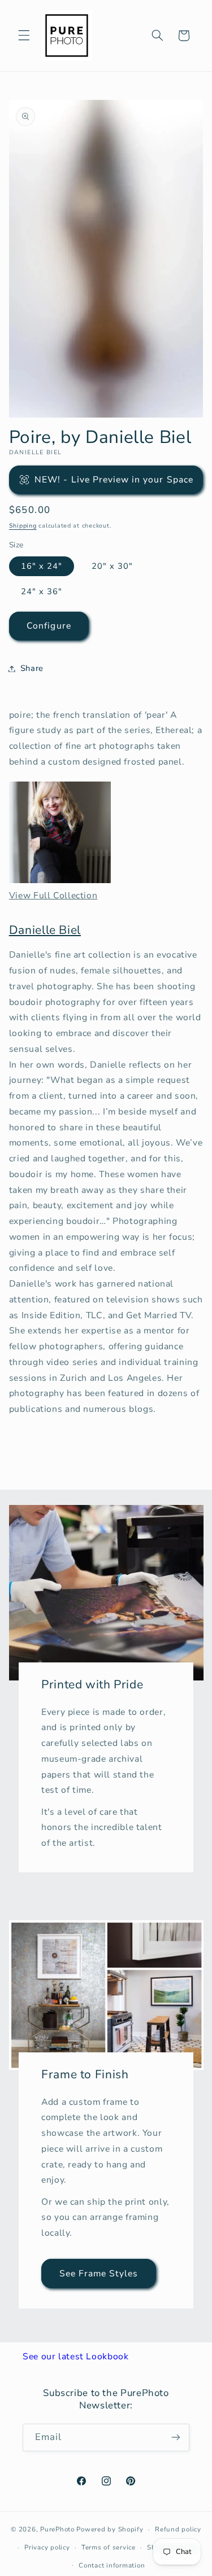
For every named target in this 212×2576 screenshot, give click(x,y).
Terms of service (109, 2547)
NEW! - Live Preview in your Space (114, 480)
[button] (24, 36)
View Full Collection (53, 896)
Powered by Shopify (110, 2529)
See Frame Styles (98, 2273)
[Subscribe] (176, 2437)
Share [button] (32, 668)
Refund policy (178, 2529)
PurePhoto (57, 2529)
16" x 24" (42, 566)
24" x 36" (42, 591)
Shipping (23, 526)
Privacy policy (47, 2547)
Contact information (112, 2565)
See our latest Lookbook (76, 2356)
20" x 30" (112, 566)
